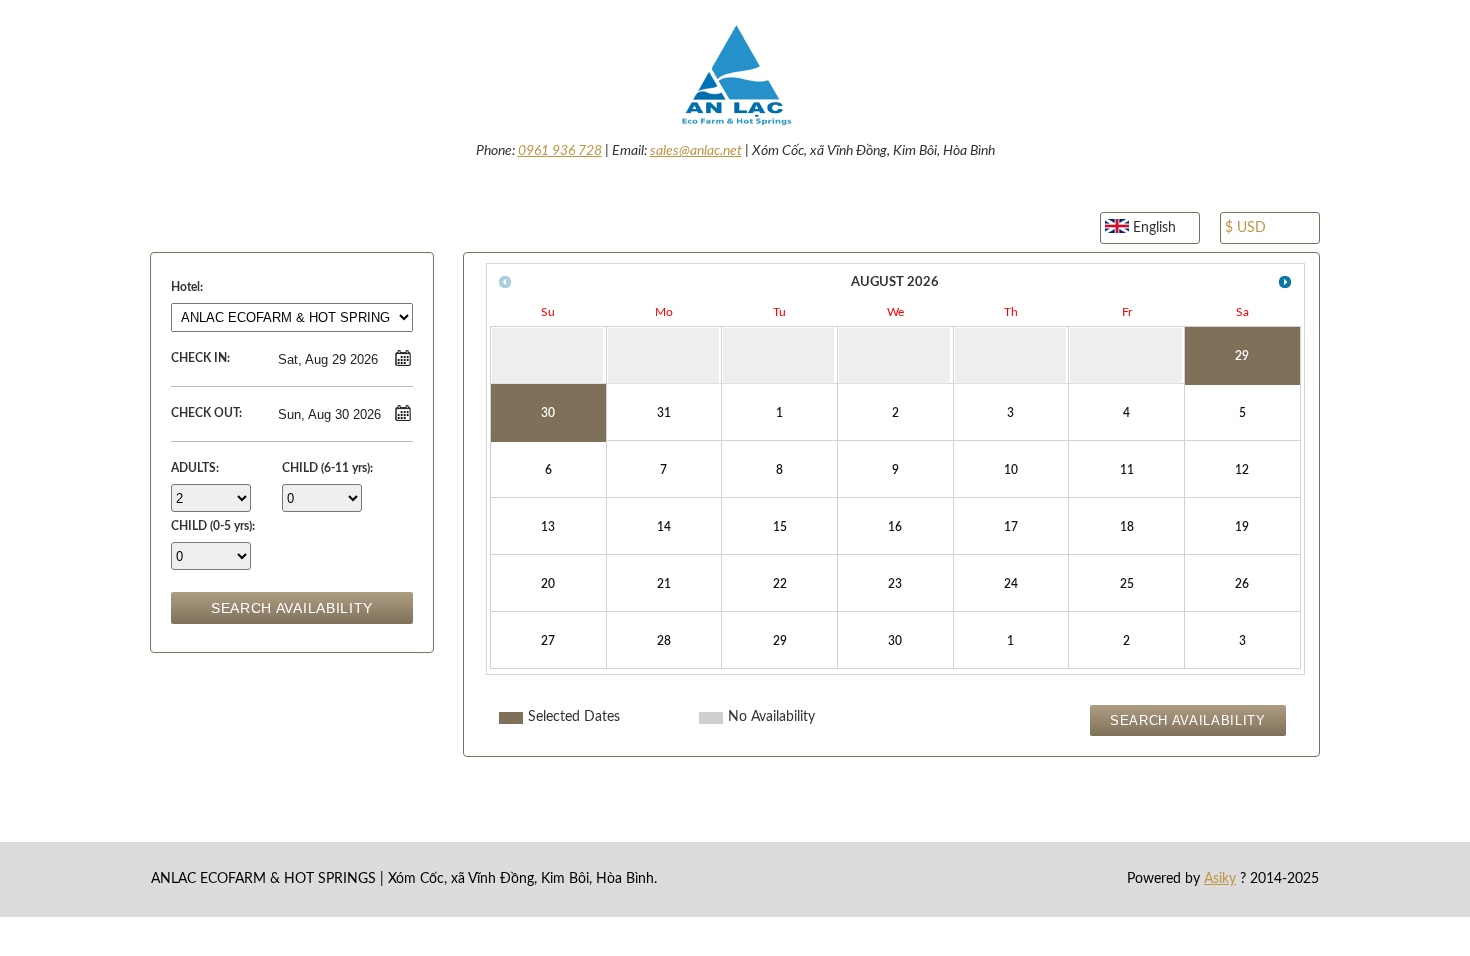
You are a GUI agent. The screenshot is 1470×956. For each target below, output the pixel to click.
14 (664, 527)
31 (664, 413)
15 (780, 527)
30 (548, 413)
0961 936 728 (560, 151)
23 (895, 584)
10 (1011, 470)
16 (895, 527)
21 (664, 584)
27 (548, 641)
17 (1011, 527)
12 (1242, 470)
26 (1242, 584)
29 (1242, 356)
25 (1127, 584)
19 (1242, 527)
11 (1127, 470)
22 (780, 584)
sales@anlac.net (696, 151)
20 (548, 584)
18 (1127, 527)
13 (548, 527)
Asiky (1220, 879)
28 (664, 641)
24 (1011, 584)
